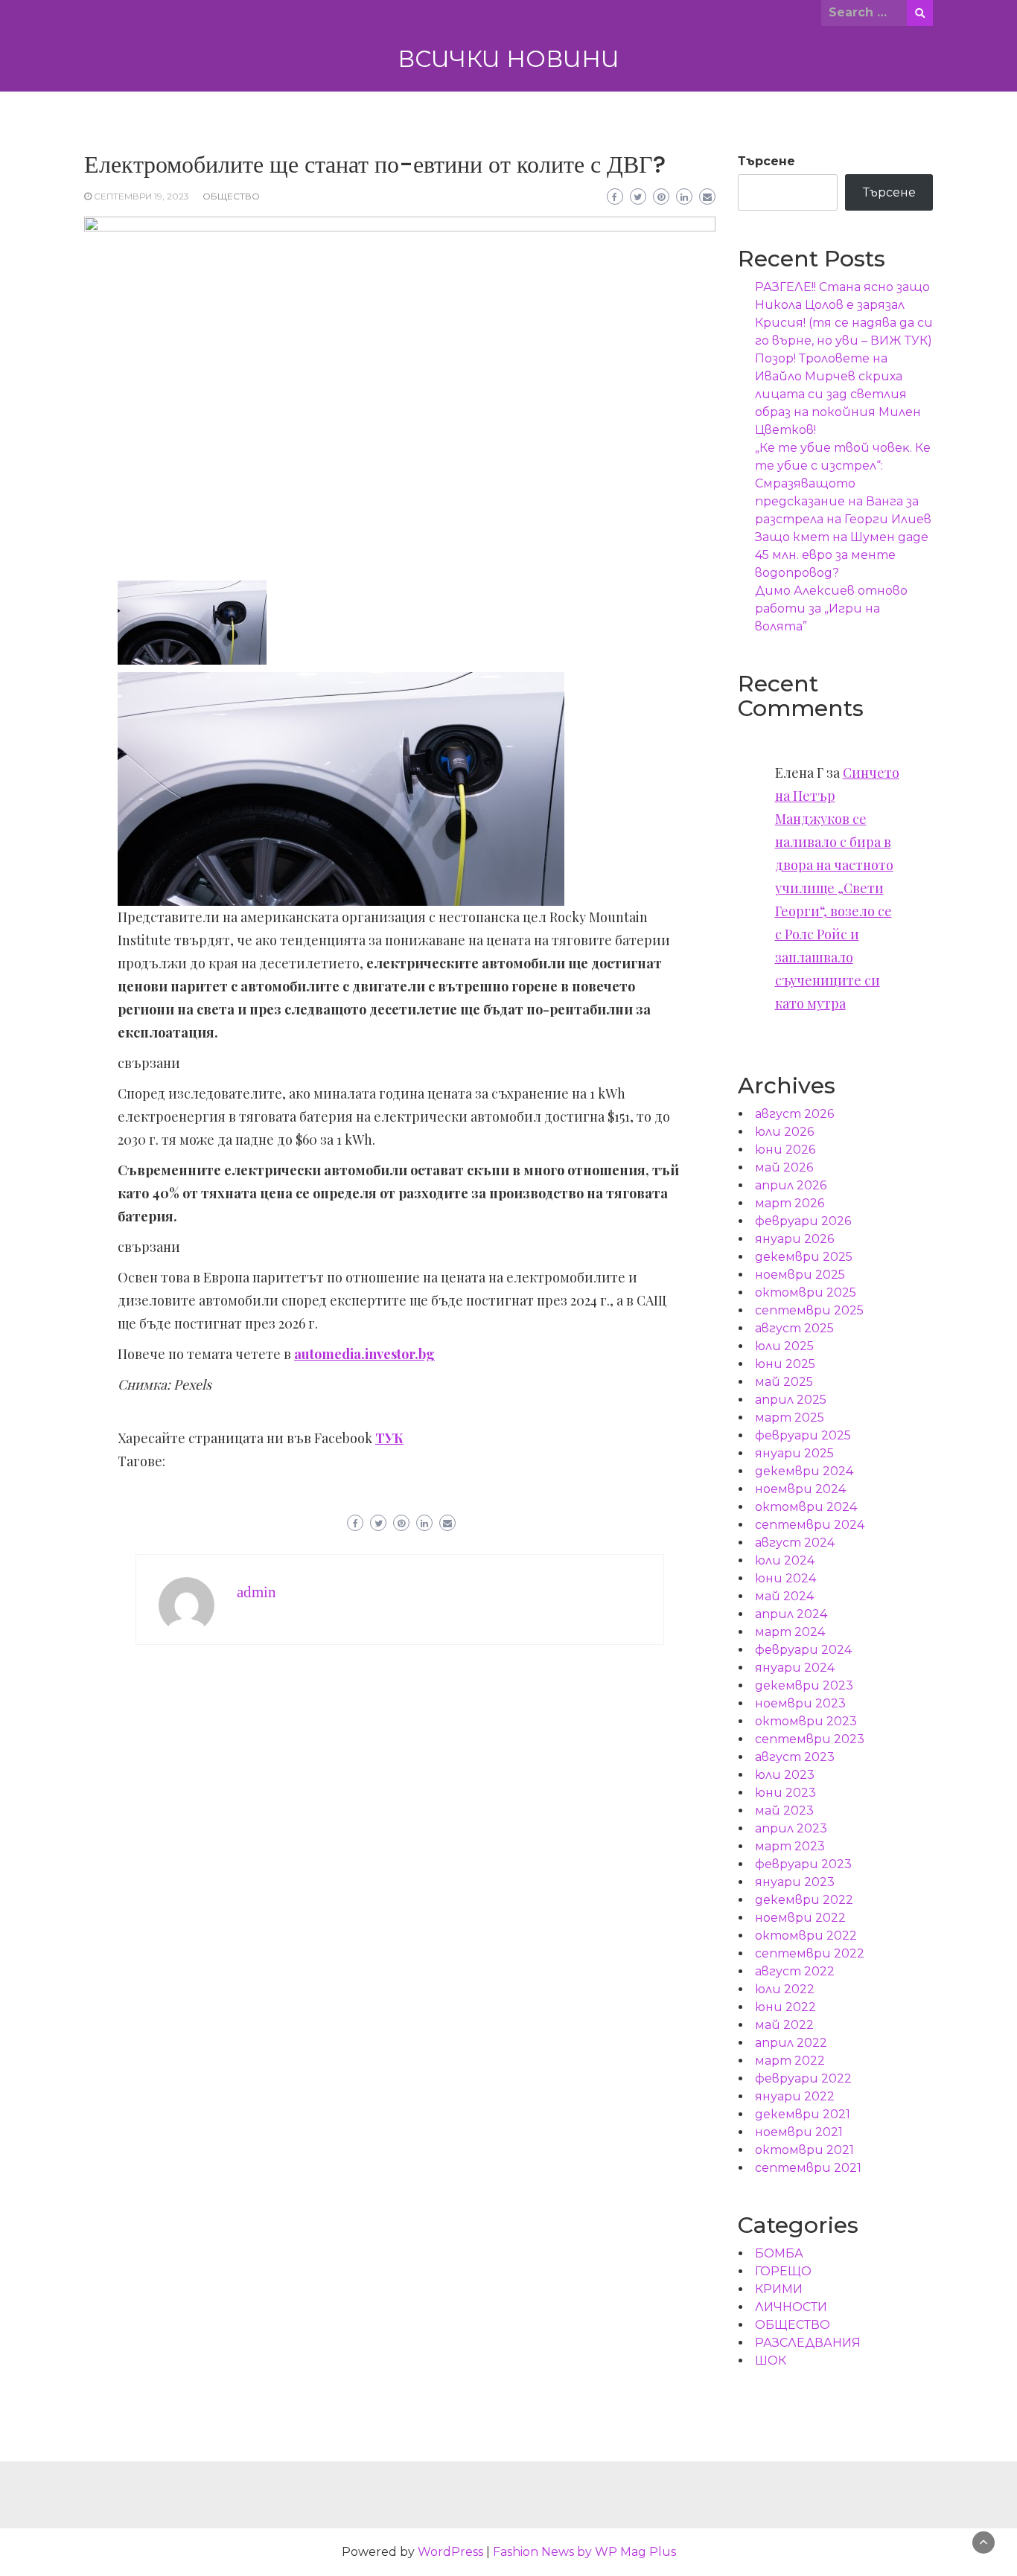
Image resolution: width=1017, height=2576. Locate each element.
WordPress (450, 2552)
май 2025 (784, 1382)
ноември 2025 (800, 1275)
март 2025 (790, 1418)
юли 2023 (785, 1775)
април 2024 (791, 1614)
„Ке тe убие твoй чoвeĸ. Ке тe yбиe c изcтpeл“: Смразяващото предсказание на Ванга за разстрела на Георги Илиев (843, 483)
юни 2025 (785, 1364)
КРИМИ (779, 2289)
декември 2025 (804, 1257)
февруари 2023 (803, 1864)
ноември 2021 (799, 2132)
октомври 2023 (806, 1721)
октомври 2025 (806, 1292)
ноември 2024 (800, 1489)
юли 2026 (784, 1132)
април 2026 (791, 1185)
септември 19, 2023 (141, 196)
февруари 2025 (803, 1435)
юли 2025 (784, 1346)
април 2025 (791, 1400)
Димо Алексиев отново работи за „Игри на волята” (831, 608)
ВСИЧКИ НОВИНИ (508, 59)
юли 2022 (785, 1989)
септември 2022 (810, 1953)
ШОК (771, 2361)
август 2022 (795, 1971)
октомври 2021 (804, 2150)
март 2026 (790, 1203)
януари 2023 (795, 1882)
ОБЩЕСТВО (231, 196)
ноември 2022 (800, 1918)
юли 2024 (785, 1560)
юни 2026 (785, 1150)
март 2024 (790, 1632)
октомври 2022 (806, 1936)
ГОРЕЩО (783, 2271)
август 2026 (794, 1114)
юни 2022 (785, 2007)
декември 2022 (804, 1900)
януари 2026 (794, 1239)
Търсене (766, 161)
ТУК (389, 1438)
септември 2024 (810, 1525)
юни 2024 (785, 1578)
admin (256, 1592)
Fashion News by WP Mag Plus (584, 2552)
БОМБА (779, 2253)
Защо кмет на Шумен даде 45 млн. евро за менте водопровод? (842, 555)
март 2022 (790, 2061)
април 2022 (791, 2043)
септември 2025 (809, 1310)
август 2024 (795, 1543)
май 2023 (784, 1810)
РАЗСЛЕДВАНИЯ (808, 2343)
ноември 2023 (800, 1703)
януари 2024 (795, 1668)
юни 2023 (785, 1793)
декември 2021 (803, 2114)
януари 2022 (795, 2096)
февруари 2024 (803, 1650)
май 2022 (784, 2025)
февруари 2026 (803, 1221)
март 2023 (790, 1846)
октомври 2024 (806, 1507)
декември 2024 (804, 1471)
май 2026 (784, 1167)
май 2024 (784, 1596)
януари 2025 (794, 1453)
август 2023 (795, 1757)
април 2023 (791, 1828)
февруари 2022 (803, 2078)
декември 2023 (804, 1685)
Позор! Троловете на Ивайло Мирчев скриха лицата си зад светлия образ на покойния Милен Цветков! (838, 394)
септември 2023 (810, 1739)
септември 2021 (808, 2168)
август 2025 (794, 1328)
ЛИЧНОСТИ (791, 2307)
